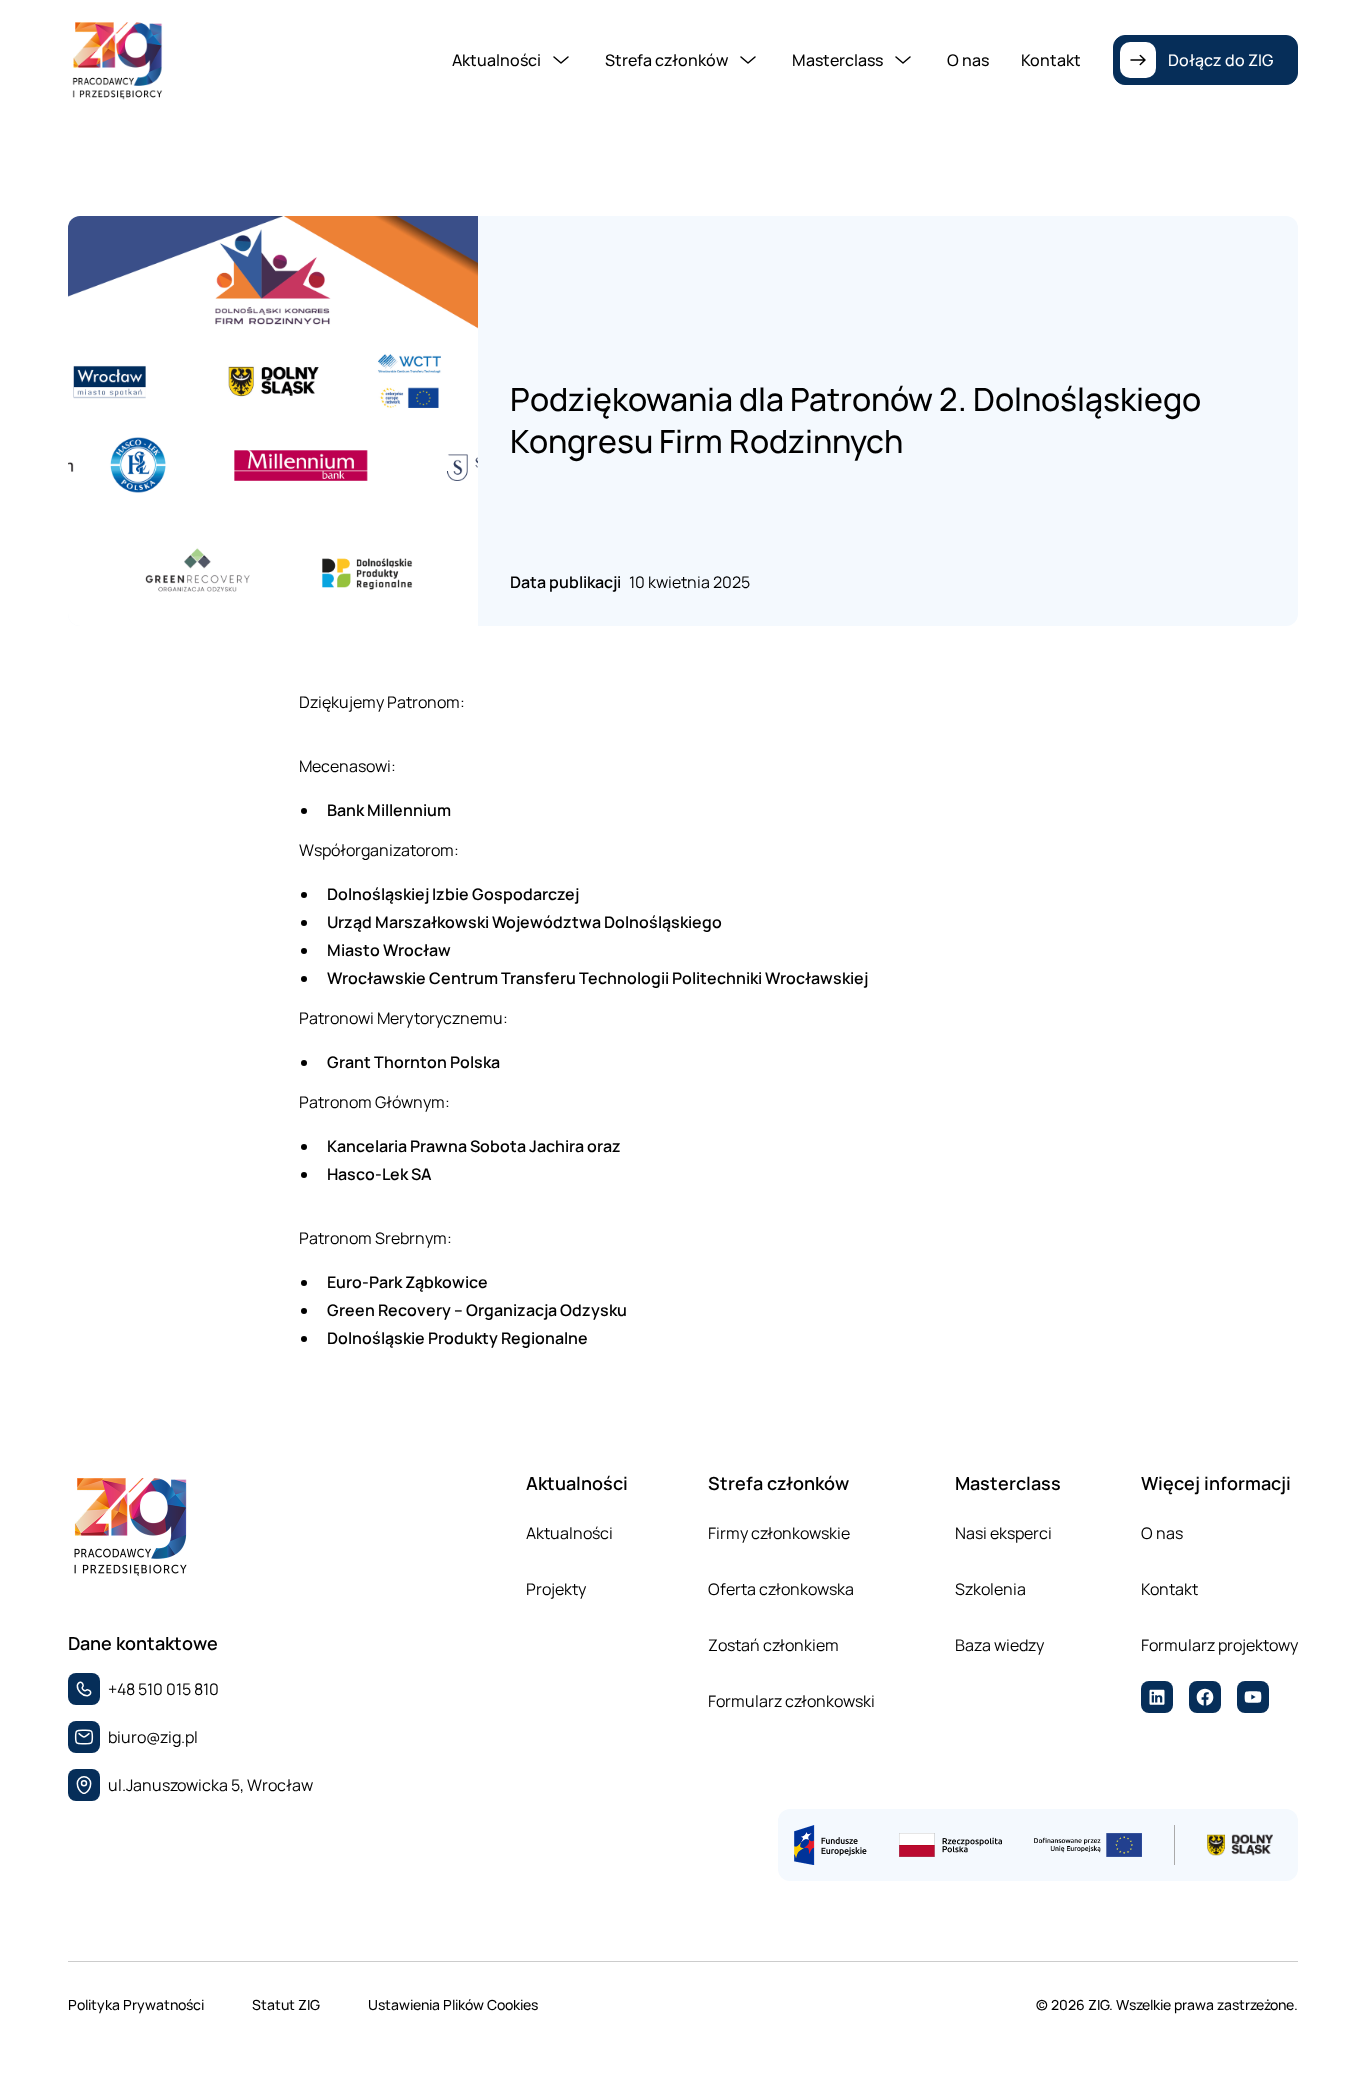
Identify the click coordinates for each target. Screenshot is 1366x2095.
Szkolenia (990, 1589)
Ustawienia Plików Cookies (453, 2004)
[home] (117, 60)
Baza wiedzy (999, 1645)
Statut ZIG (286, 2004)
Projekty (556, 1589)
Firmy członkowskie (779, 1533)
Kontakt (1051, 60)
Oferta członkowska (781, 1589)
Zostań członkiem (773, 1645)
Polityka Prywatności (136, 2004)
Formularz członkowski (791, 1701)
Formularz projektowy (1219, 1645)
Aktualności (569, 1533)
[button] (512, 60)
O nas (968, 60)
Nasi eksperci (1003, 1533)
